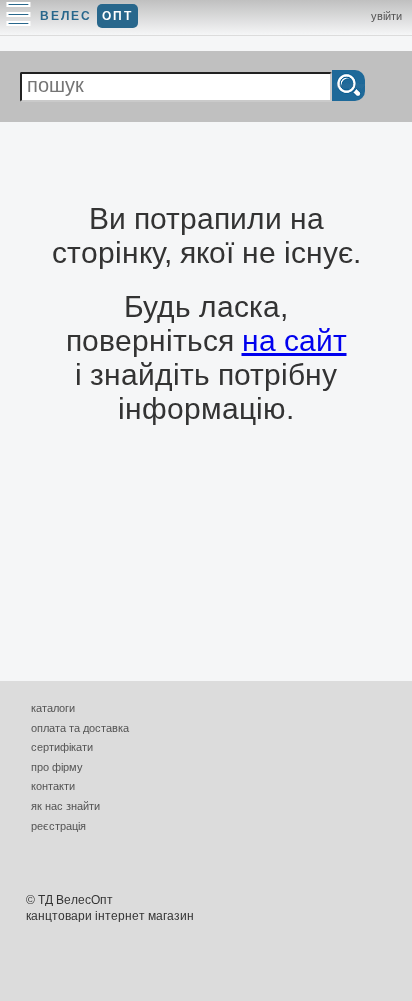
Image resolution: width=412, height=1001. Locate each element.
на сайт (294, 340)
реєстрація (58, 826)
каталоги (53, 708)
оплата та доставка (80, 728)
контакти (53, 786)
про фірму (57, 767)
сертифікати (62, 747)
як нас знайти (65, 806)
